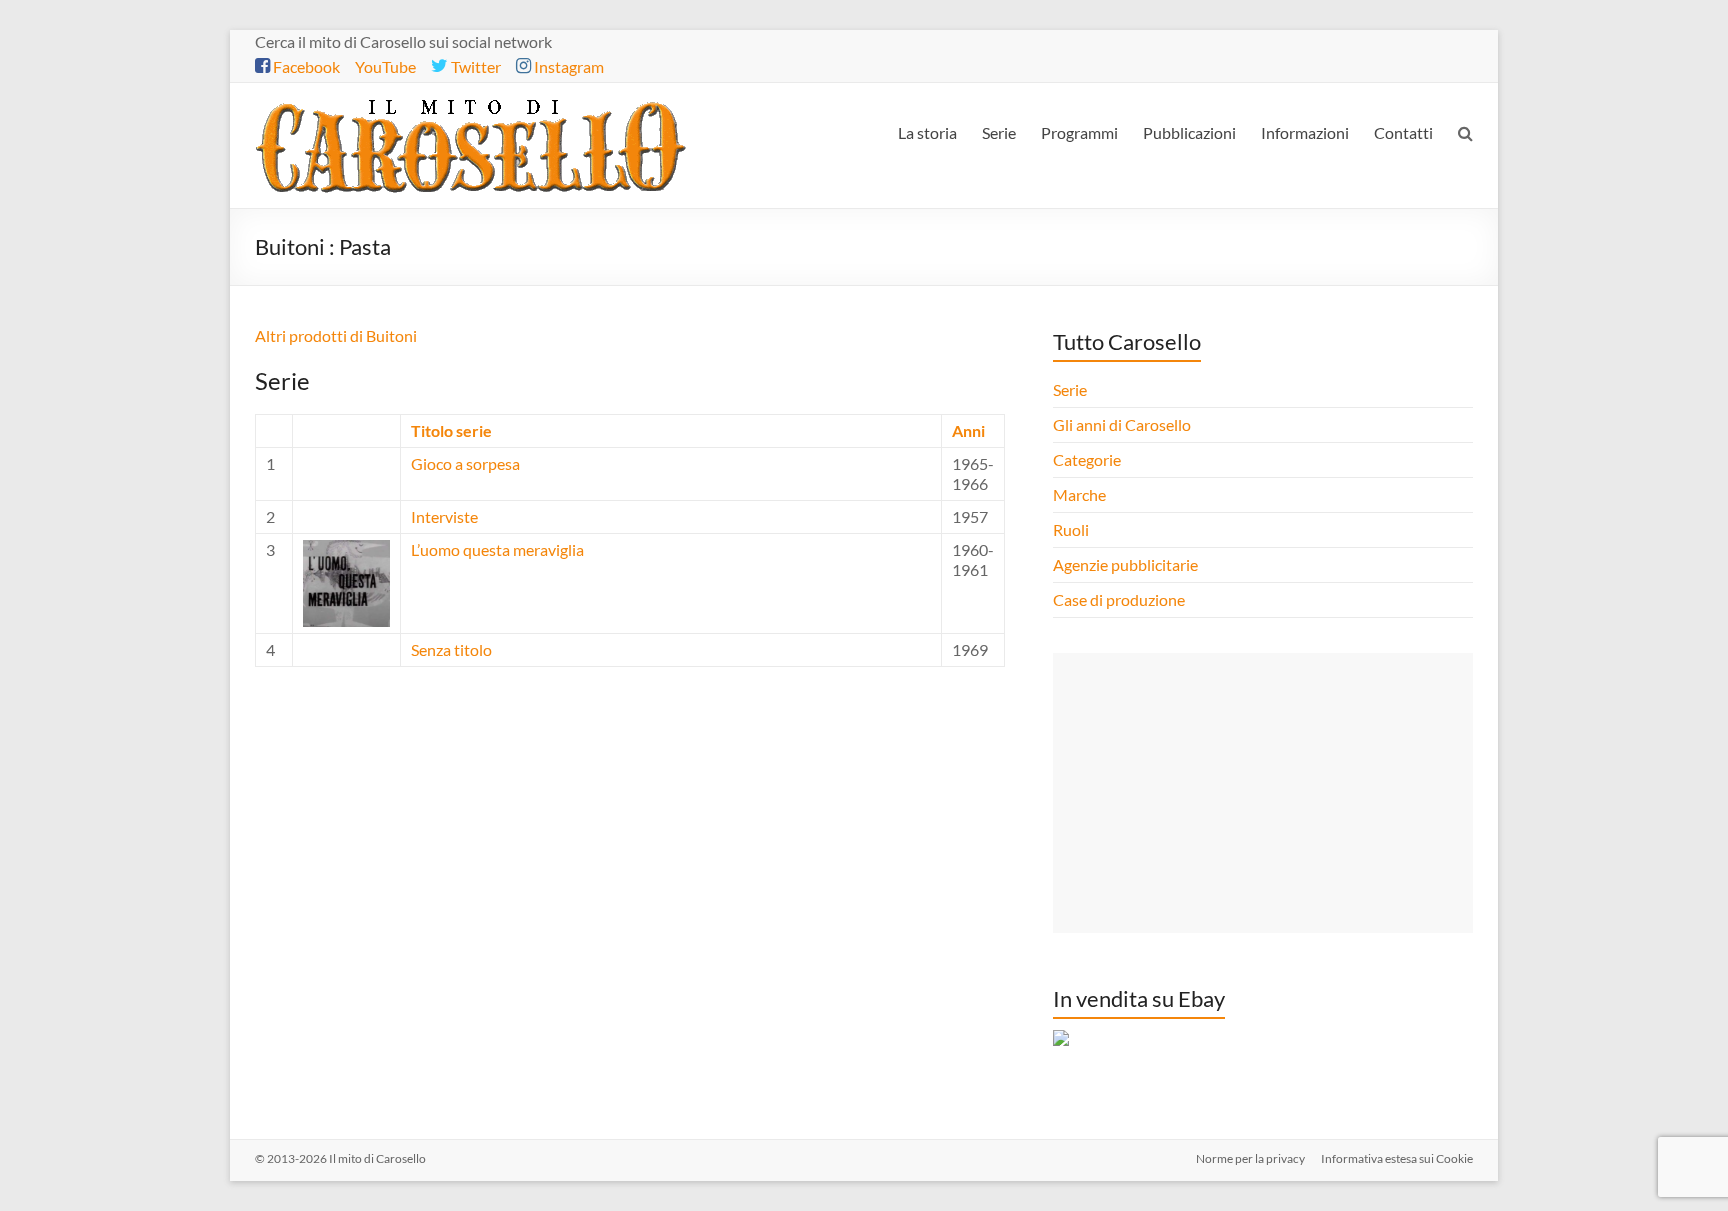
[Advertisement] (1263, 793)
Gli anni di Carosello (1122, 424)
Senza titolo (451, 649)
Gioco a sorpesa (465, 463)
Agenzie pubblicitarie (1127, 564)
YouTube (385, 66)
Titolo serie (451, 430)
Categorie (1088, 459)
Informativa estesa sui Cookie (1397, 1158)
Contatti (1403, 132)
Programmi (1079, 132)
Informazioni (1305, 132)
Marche (1079, 494)
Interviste (444, 516)
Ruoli (1071, 529)
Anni (968, 430)
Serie (999, 132)
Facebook (305, 66)
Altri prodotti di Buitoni (336, 335)
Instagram (567, 66)
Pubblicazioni (1189, 132)
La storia (927, 132)
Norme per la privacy (1250, 1158)
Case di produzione (1120, 599)
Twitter (474, 66)
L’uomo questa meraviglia (497, 549)
